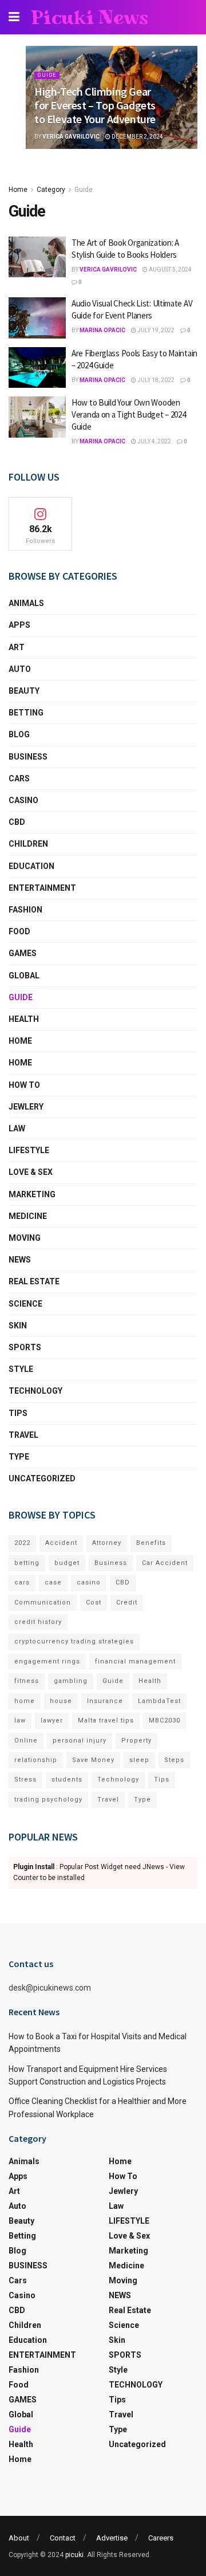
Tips (18, 1413)
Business (111, 1563)
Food (19, 931)
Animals (26, 603)
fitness (27, 1681)
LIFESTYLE (29, 1150)
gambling (71, 1681)
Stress (25, 1779)
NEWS (20, 1260)
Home (18, 190)
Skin (18, 1326)
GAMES (23, 953)
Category (51, 190)
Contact (63, 2538)
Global (24, 976)
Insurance (105, 1701)
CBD (17, 822)
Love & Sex (31, 1172)
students (67, 1779)
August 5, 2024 (170, 270)
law (20, 1720)
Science (25, 1304)
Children (28, 844)
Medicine (28, 1216)
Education (31, 866)
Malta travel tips (106, 1720)
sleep (139, 1760)
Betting (26, 713)
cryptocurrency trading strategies (74, 1641)
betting (27, 1563)
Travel (23, 1435)
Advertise (112, 2538)
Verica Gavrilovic (71, 137)
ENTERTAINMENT (42, 888)
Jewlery (26, 1107)
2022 (22, 1543)
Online (26, 1741)
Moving (25, 1238)
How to (24, 1085)
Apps (19, 625)
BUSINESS (28, 757)
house (61, 1701)
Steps (174, 1760)
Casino (23, 800)
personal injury (80, 1741)
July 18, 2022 (155, 380)
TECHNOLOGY (35, 1391)
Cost (94, 1602)
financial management (135, 1661)
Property (136, 1741)
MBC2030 (165, 1720)
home (25, 1701)
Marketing (32, 1194)
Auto (20, 669)
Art (17, 647)
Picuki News (90, 17)
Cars (19, 778)
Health (24, 1019)
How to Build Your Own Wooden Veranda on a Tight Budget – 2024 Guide (128, 414)
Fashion (25, 910)
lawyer (52, 1720)
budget (67, 1563)
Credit (127, 1602)
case (53, 1582)
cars (22, 1582)
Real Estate (34, 1281)
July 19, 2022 (155, 330)
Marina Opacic (102, 330)
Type (19, 1457)
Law (17, 1128)
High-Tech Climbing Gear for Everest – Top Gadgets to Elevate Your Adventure (95, 105)
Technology (118, 1779)
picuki (74, 2555)
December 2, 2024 (137, 137)
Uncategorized (42, 1478)
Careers (161, 2538)
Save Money (93, 1760)
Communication (43, 1602)
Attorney (107, 1543)
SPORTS (25, 1347)
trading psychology (48, 1800)
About (19, 2538)
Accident (61, 1543)
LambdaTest (159, 1701)
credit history (38, 1622)
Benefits (151, 1543)
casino (89, 1582)
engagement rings (47, 1661)
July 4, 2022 (154, 441)
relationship (36, 1760)
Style (21, 1369)
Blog (19, 734)
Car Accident (165, 1563)
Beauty (24, 691)
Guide (47, 75)
